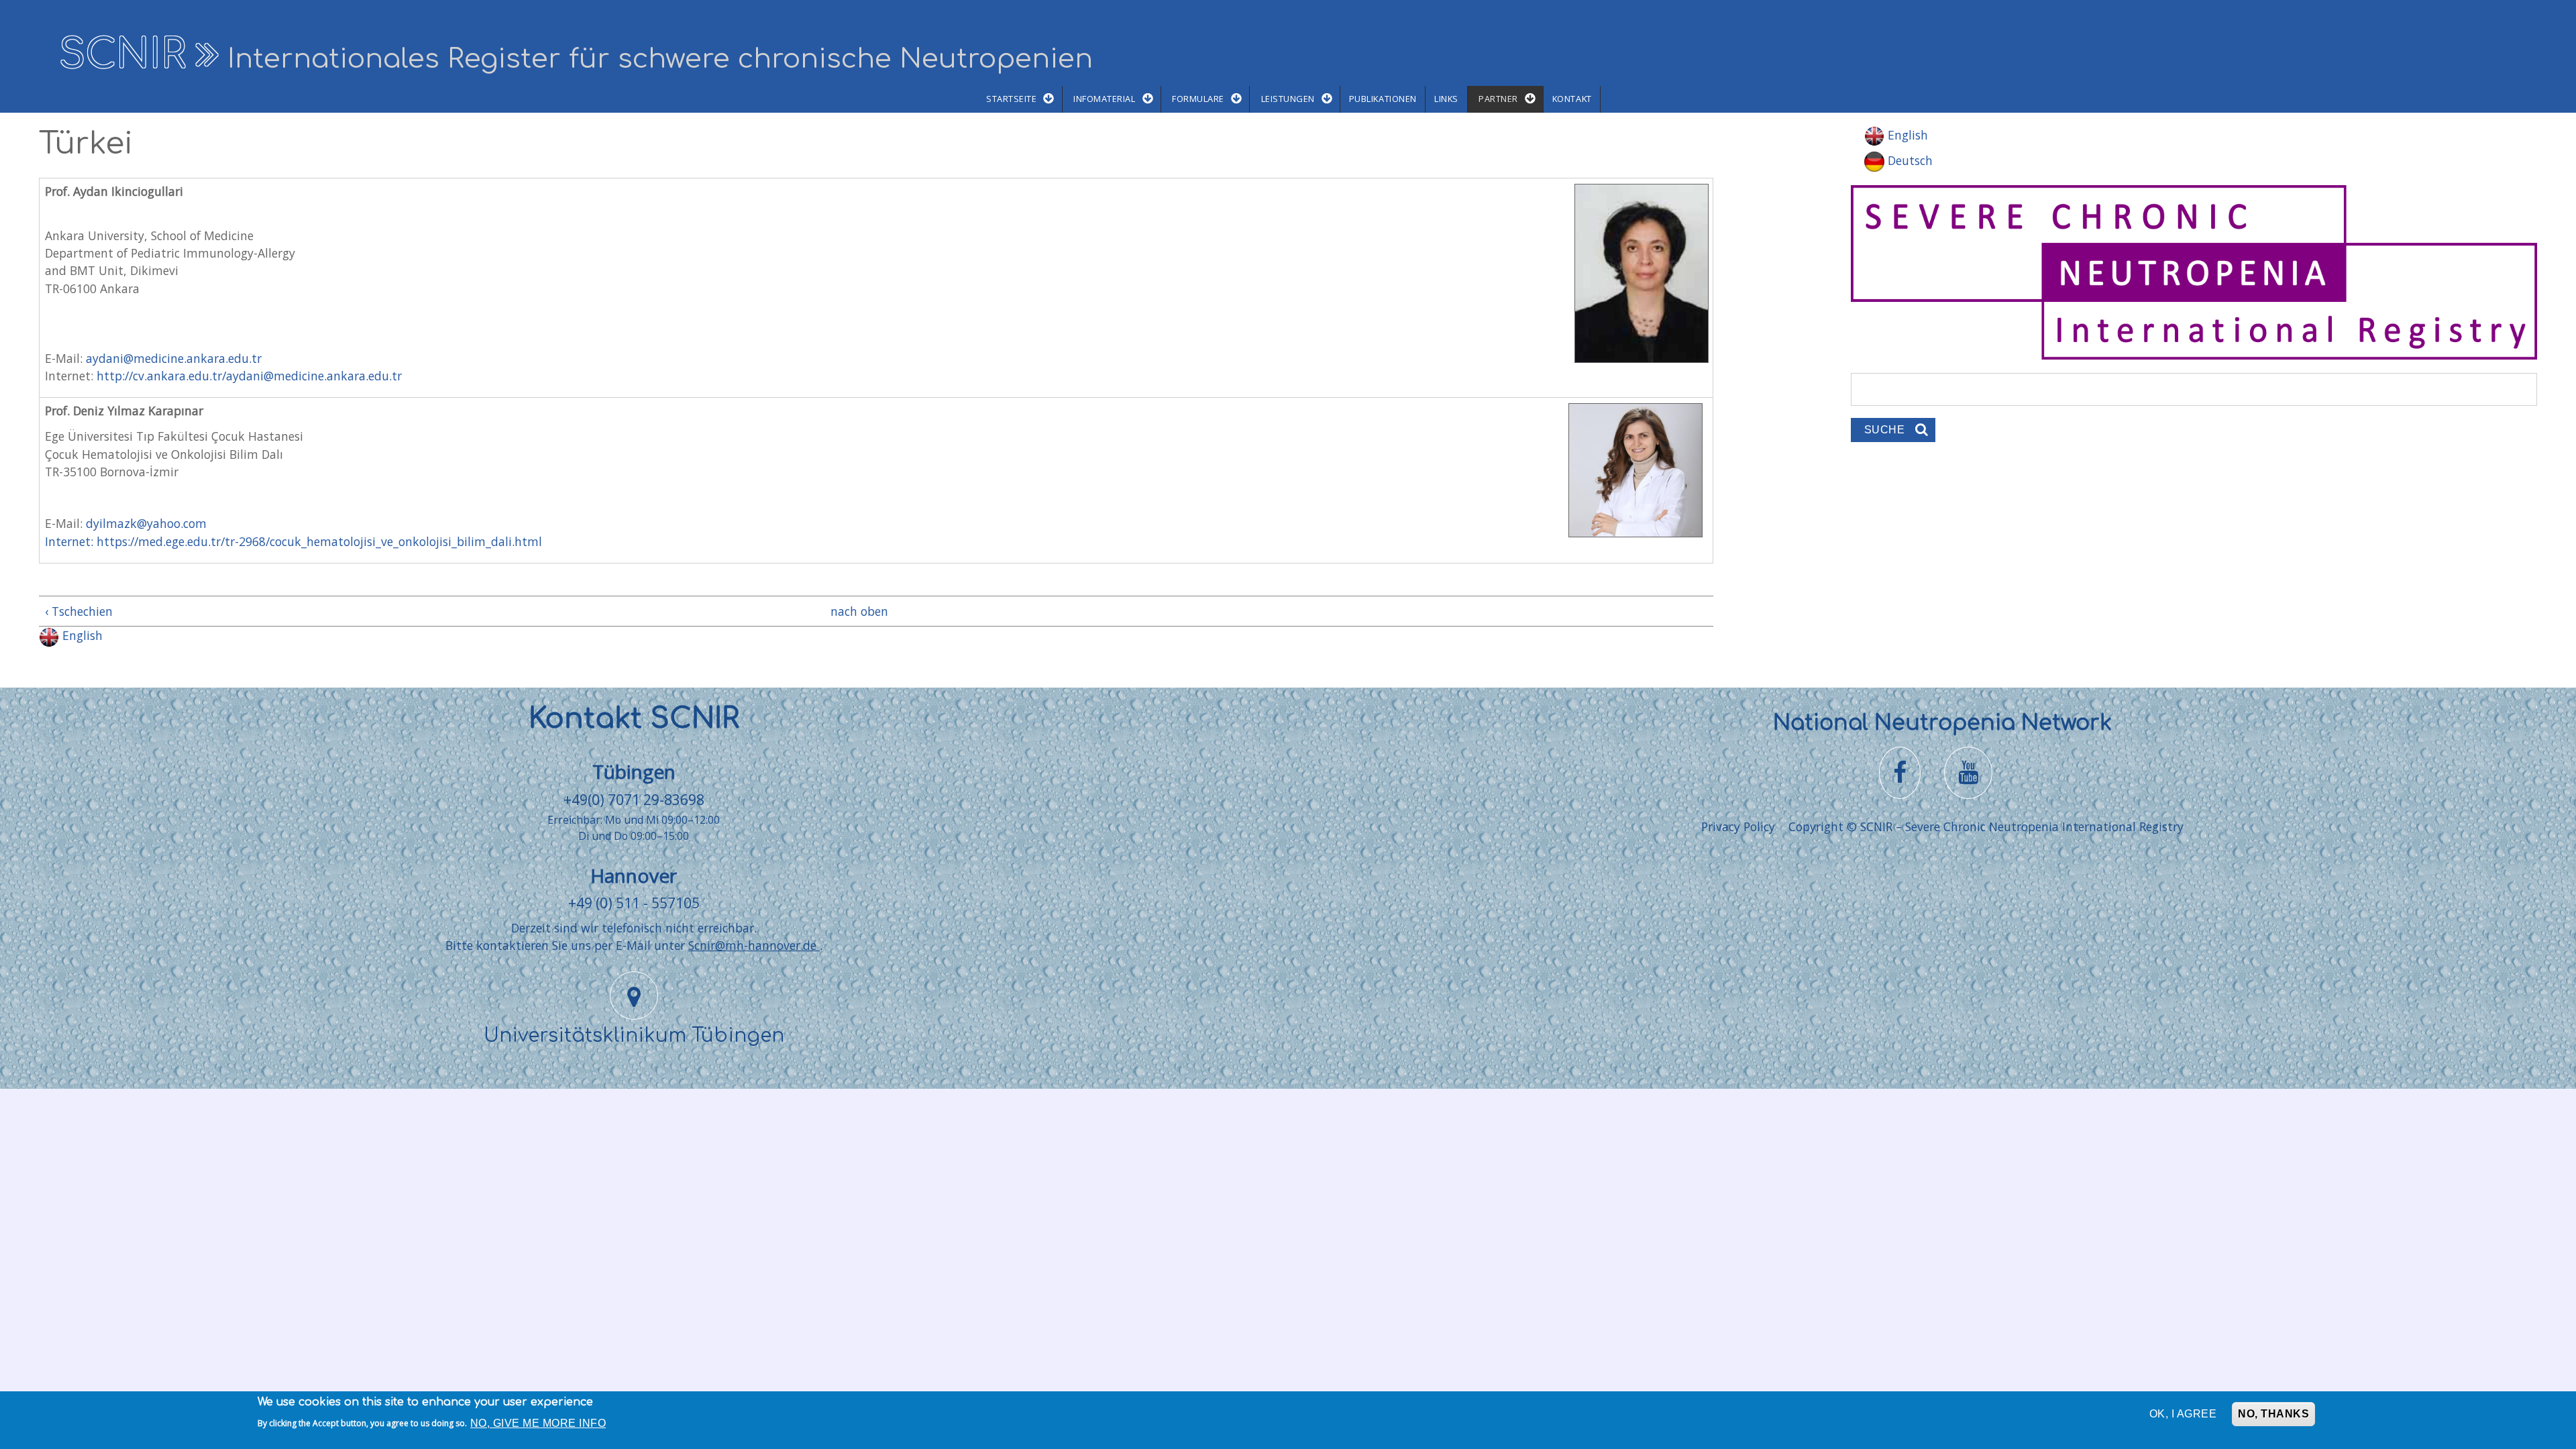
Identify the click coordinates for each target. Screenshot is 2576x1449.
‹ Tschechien (79, 611)
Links (1446, 99)
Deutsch (1909, 160)
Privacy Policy (1738, 826)
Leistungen (1288, 99)
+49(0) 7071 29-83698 (634, 799)
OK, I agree (2183, 1414)
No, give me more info (538, 1423)
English (81, 635)
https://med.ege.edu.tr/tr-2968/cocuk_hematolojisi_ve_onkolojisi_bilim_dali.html (319, 541)
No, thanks (2273, 1414)
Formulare (1198, 99)
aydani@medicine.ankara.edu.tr (174, 358)
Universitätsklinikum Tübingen (634, 1036)
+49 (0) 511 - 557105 (634, 903)
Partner (1498, 99)
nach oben (859, 611)
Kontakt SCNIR (634, 719)
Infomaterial (1104, 99)
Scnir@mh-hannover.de (754, 945)
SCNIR (122, 55)
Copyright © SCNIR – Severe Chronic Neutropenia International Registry (1986, 826)
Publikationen (1383, 99)
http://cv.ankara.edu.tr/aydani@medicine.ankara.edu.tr (249, 376)
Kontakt (1572, 99)
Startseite (1011, 99)
